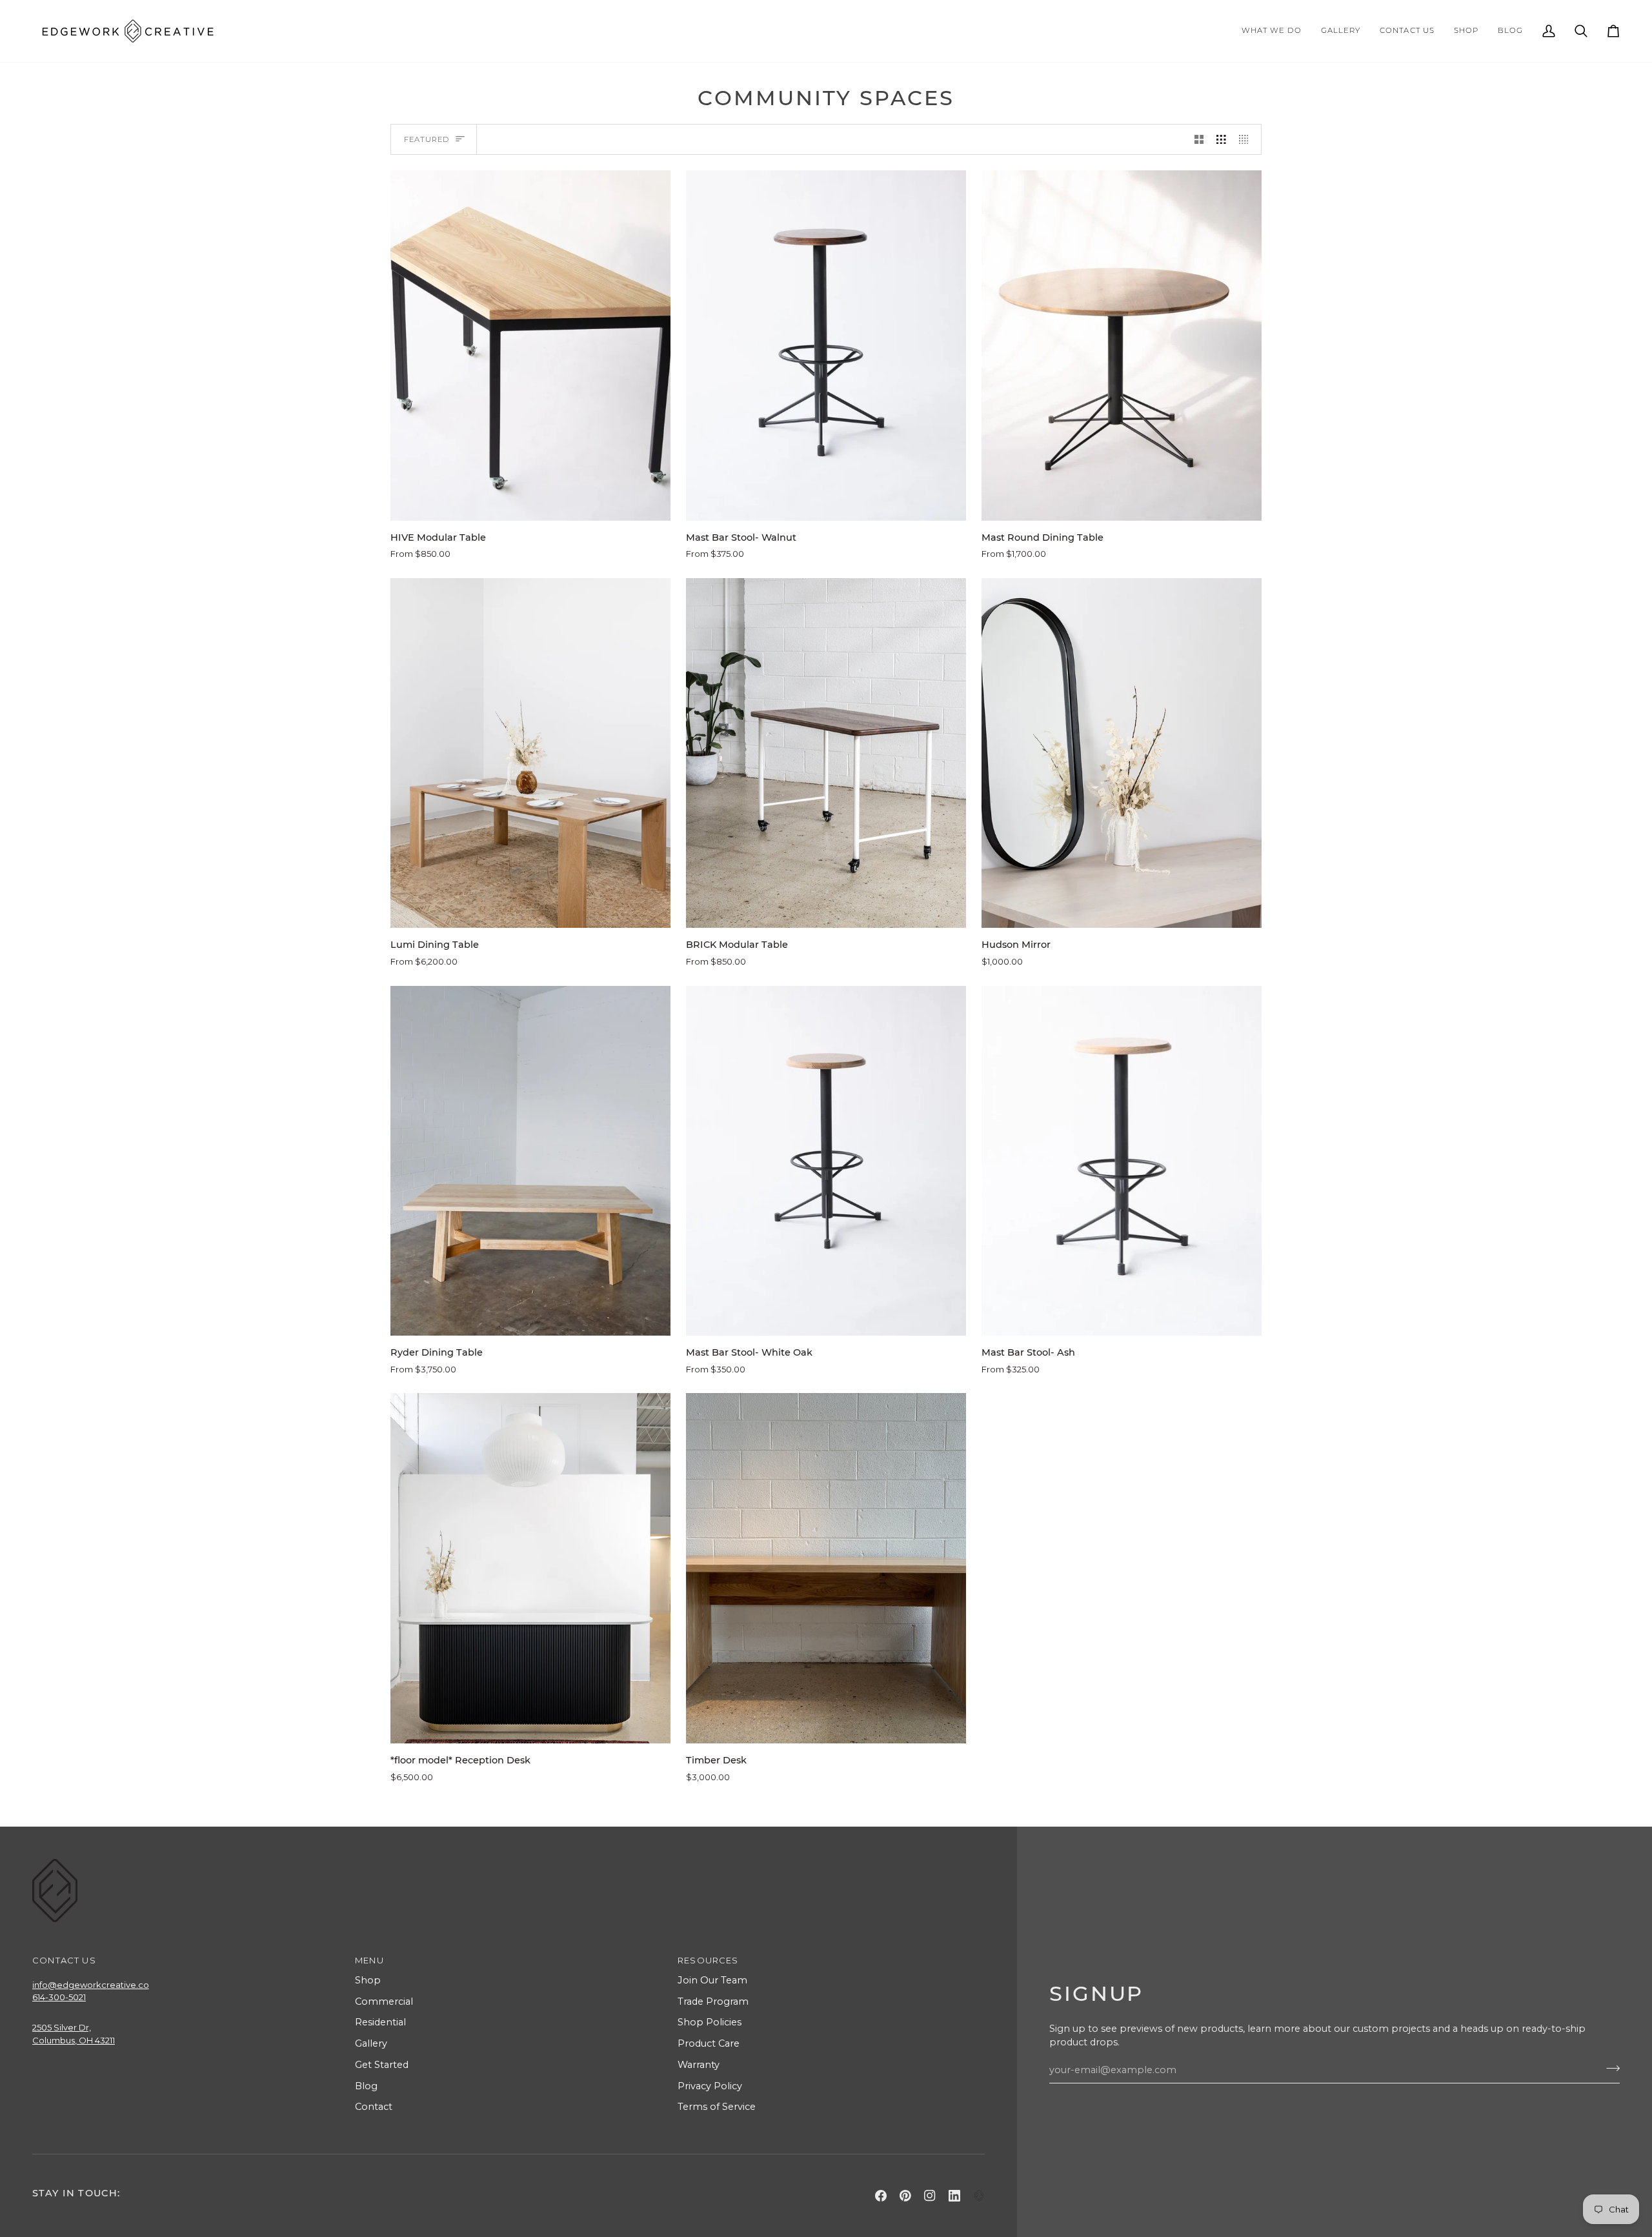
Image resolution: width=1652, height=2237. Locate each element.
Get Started (382, 2065)
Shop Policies (710, 2022)
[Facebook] (881, 2196)
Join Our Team (712, 1980)
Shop (368, 1980)
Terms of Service (717, 2107)
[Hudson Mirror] (1122, 753)
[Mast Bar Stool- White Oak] (826, 1161)
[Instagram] (930, 2196)
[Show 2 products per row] (1199, 139)
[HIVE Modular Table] (530, 346)
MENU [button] (369, 1960)
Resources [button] (708, 1960)
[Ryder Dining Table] (530, 1161)
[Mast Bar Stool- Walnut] (826, 346)
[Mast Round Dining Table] (1122, 346)
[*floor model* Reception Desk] (530, 1568)
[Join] (1609, 2068)
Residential (380, 2022)
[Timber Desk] (826, 1568)
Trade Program (713, 2001)
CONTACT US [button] (64, 1960)
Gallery (371, 2043)
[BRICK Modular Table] (826, 753)
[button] (1272, 31)
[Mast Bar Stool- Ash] (1122, 1161)
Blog (366, 2086)
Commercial (384, 2001)
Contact (374, 2107)
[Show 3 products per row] (1221, 139)
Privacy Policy (710, 2086)
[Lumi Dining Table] (530, 753)
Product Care (709, 2043)
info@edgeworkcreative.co (91, 1985)
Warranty (699, 2065)
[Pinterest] (905, 2196)
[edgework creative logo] (979, 2196)
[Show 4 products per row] (1247, 139)
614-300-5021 (59, 1997)
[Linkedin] (954, 2196)
